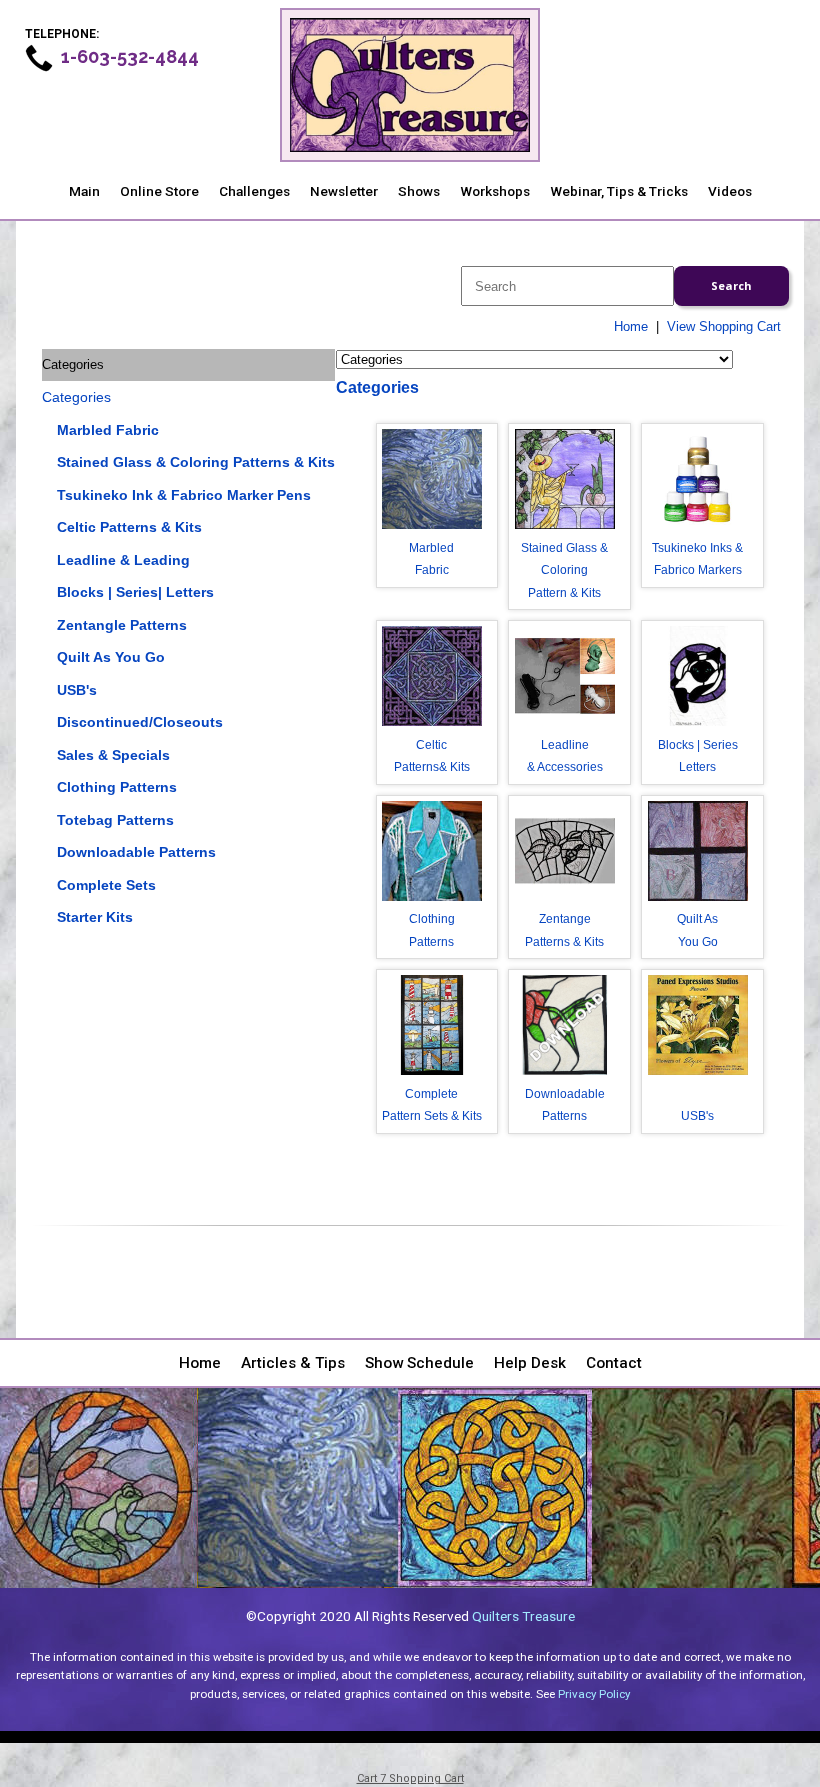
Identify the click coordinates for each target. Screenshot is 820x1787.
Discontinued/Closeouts (140, 722)
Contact (614, 1363)
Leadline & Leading (123, 560)
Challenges (254, 191)
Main (84, 191)
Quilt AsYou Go (697, 930)
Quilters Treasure (523, 1616)
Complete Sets (106, 885)
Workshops (495, 191)
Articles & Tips (293, 1363)
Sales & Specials (113, 755)
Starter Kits (95, 917)
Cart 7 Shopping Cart (410, 1778)
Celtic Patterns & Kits (129, 527)
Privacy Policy (594, 1694)
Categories (76, 397)
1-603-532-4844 (130, 56)
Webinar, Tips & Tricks (619, 191)
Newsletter (344, 191)
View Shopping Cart (724, 326)
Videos (730, 191)
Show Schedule (419, 1363)
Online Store (159, 191)
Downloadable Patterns (136, 852)
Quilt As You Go (111, 657)
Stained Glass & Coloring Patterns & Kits (196, 462)
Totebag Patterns (115, 820)
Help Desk (530, 1363)
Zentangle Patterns (122, 625)
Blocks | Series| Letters (135, 592)
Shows (419, 191)
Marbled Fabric (108, 430)
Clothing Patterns (117, 787)
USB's (77, 690)
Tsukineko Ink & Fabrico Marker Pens (184, 495)
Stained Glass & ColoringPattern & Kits (564, 570)
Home (631, 326)
